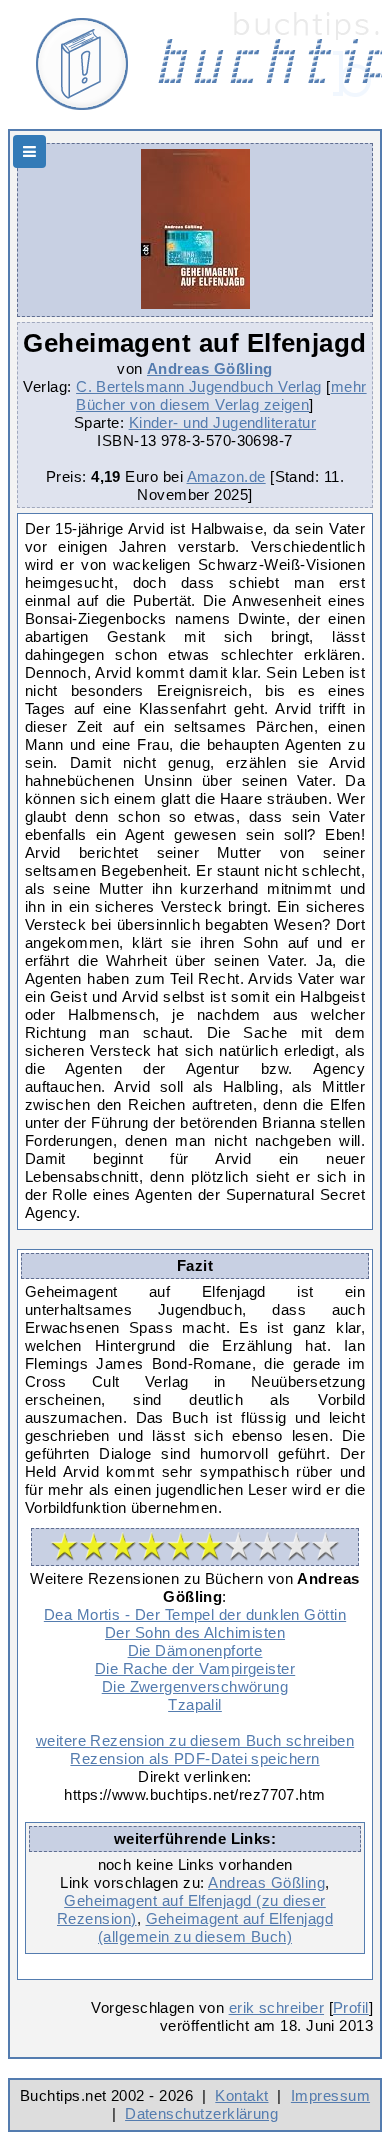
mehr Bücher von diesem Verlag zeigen (221, 395)
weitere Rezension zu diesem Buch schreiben (195, 1740)
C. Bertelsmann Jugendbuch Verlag (199, 386)
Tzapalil (195, 1704)
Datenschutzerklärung (201, 2113)
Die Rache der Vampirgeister (195, 1668)
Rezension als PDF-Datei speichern (194, 1758)
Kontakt (241, 2095)
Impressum (330, 2095)
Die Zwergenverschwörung (195, 1686)
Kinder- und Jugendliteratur (222, 422)
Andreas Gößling (210, 368)
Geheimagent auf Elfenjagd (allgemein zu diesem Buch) (215, 1927)
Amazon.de (226, 476)
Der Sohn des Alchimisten (195, 1632)
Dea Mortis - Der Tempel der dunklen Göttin (195, 1614)
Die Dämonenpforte (195, 1650)
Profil (351, 2007)
